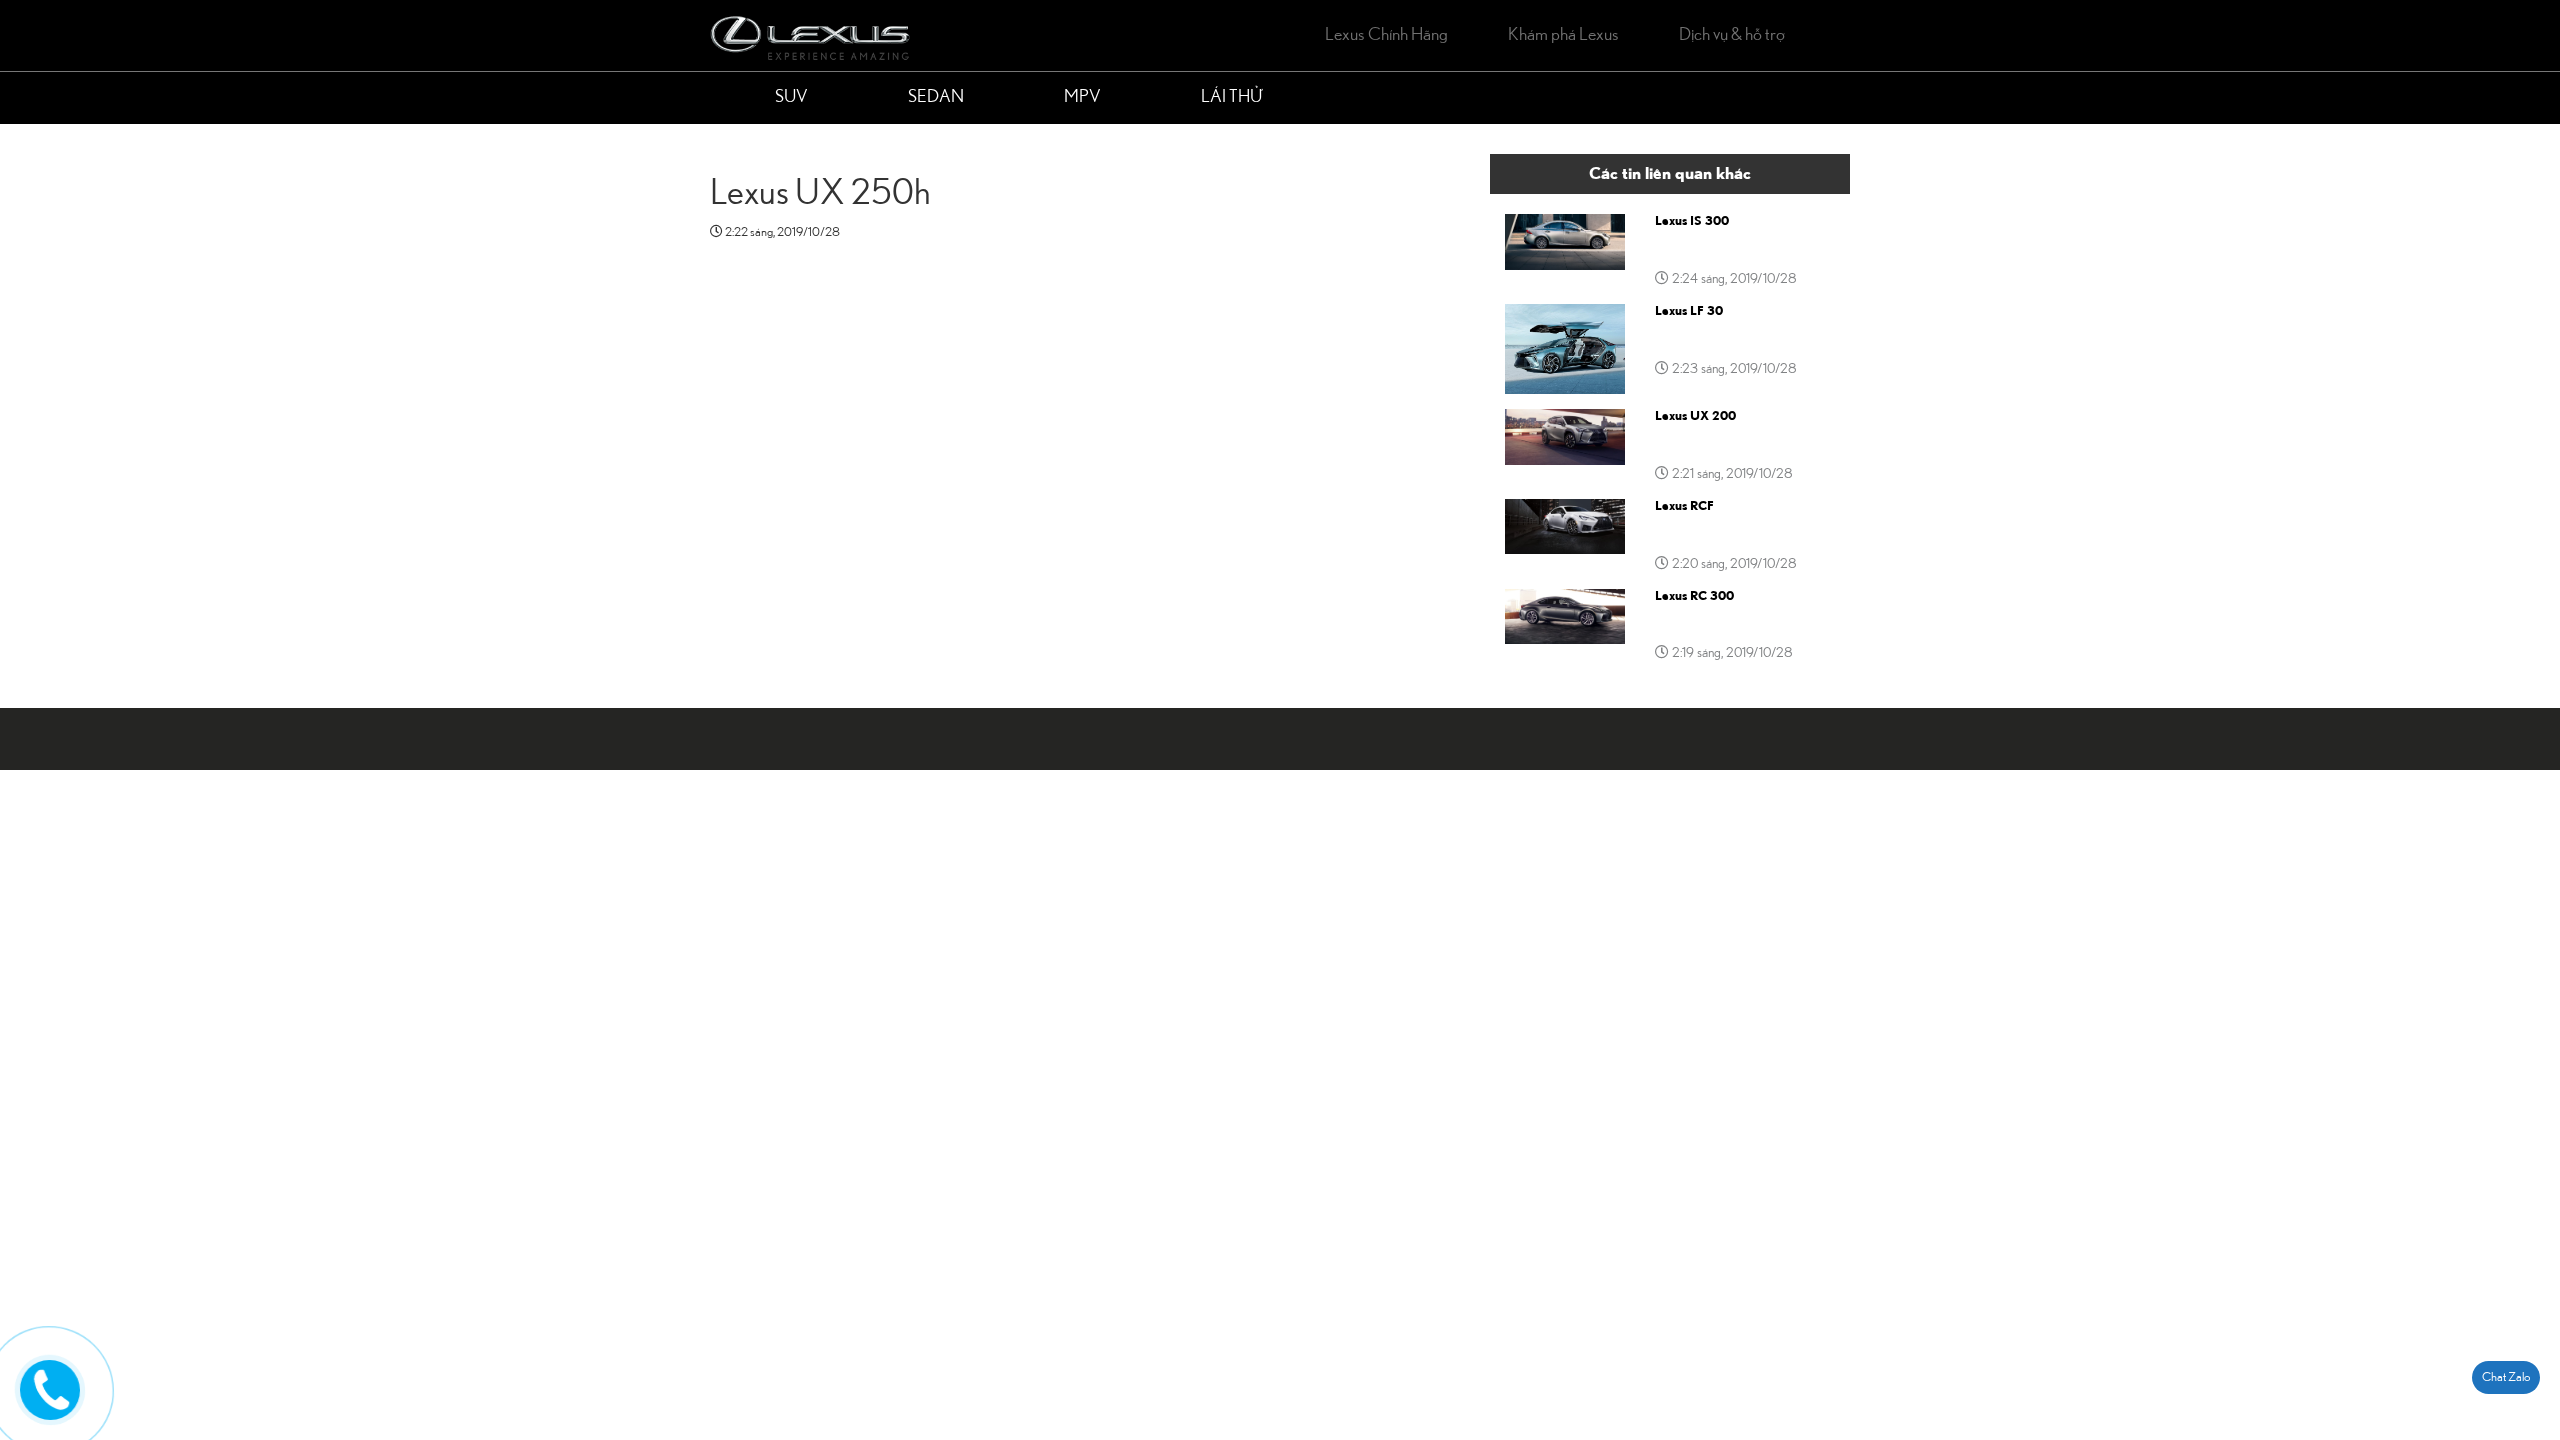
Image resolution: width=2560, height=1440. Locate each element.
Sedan (936, 97)
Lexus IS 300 (1692, 221)
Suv (791, 97)
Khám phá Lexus (1563, 35)
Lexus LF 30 (1689, 311)
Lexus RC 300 (1694, 596)
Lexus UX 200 (1695, 416)
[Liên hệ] (50, 1387)
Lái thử (1231, 97)
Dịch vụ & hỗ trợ (1732, 35)
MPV (1082, 97)
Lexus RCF (1684, 506)
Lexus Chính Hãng (1386, 35)
